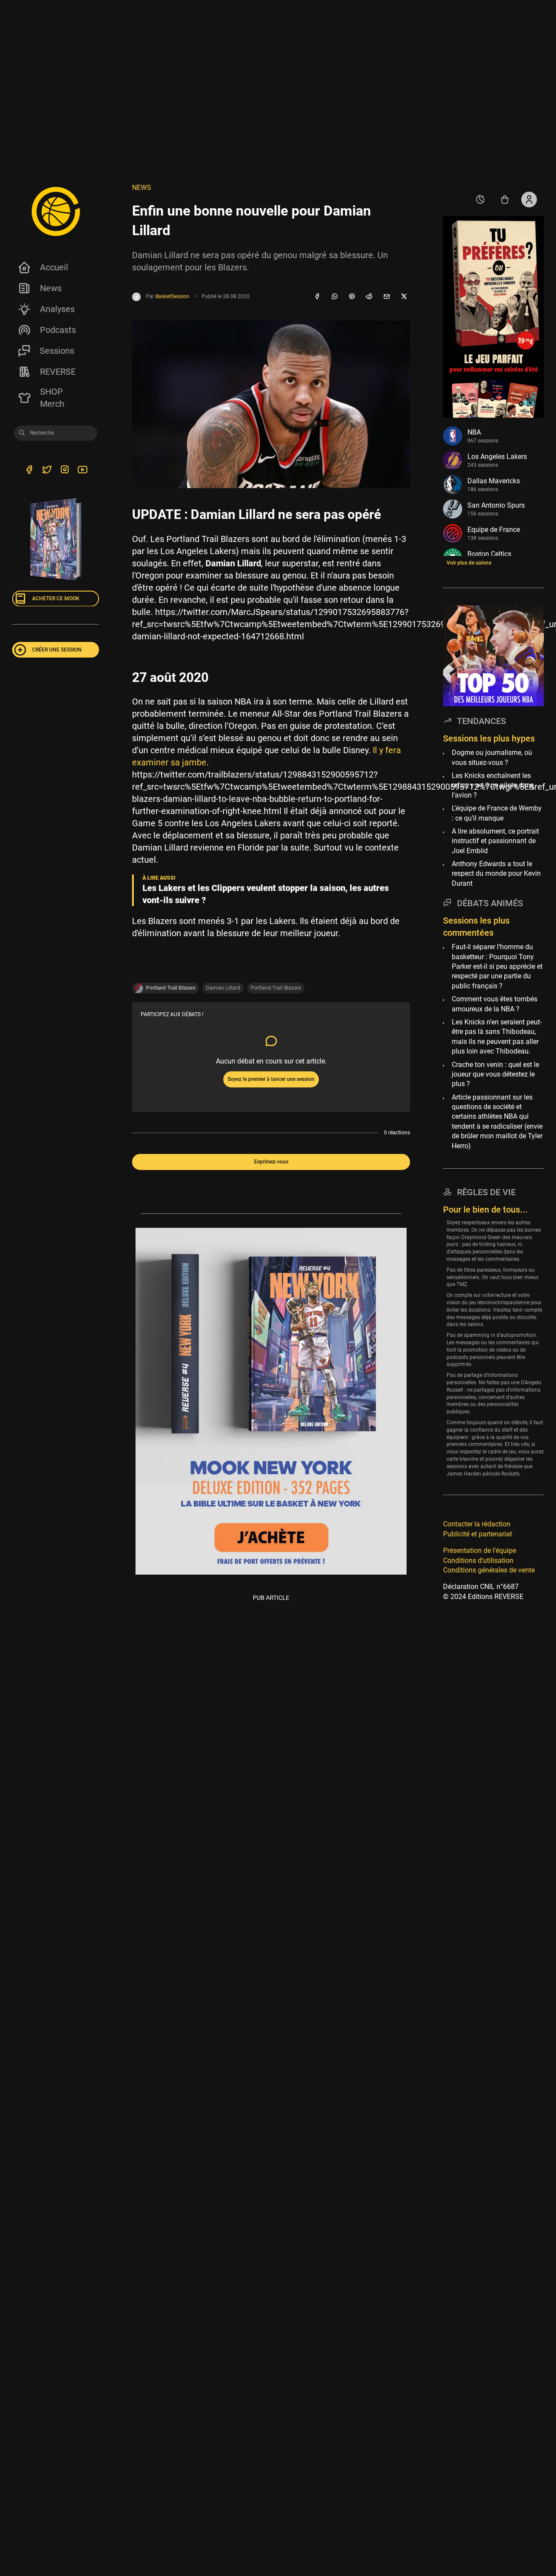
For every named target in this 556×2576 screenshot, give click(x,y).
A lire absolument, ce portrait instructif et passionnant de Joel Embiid (495, 841)
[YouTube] (82, 471)
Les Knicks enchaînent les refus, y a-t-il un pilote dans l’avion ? (493, 785)
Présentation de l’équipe (480, 1551)
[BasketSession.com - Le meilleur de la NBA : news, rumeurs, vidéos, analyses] (56, 211)
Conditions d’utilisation (478, 1560)
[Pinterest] (352, 297)
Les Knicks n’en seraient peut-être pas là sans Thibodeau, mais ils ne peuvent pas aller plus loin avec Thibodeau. (497, 1036)
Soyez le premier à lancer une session (271, 1079)
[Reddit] (369, 297)
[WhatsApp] (334, 297)
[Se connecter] (529, 199)
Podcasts (58, 330)
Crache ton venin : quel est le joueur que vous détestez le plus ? (495, 1074)
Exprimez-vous (271, 1162)
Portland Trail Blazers (276, 988)
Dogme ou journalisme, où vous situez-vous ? (492, 757)
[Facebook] (317, 297)
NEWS (142, 188)
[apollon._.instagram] (65, 471)
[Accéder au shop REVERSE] (505, 199)
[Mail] (387, 297)
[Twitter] (47, 471)
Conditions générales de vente (489, 1570)
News (51, 288)
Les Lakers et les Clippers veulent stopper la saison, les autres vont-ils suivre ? (266, 894)
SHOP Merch (52, 398)
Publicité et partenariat (478, 1534)
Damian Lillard (223, 988)
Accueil (54, 267)
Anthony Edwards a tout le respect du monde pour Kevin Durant (496, 873)
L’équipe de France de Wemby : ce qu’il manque (497, 813)
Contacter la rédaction (477, 1524)
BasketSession (172, 296)
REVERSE (58, 372)
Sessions (57, 351)
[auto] (480, 199)
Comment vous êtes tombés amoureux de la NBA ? (495, 1004)
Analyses (57, 309)
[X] (404, 297)
